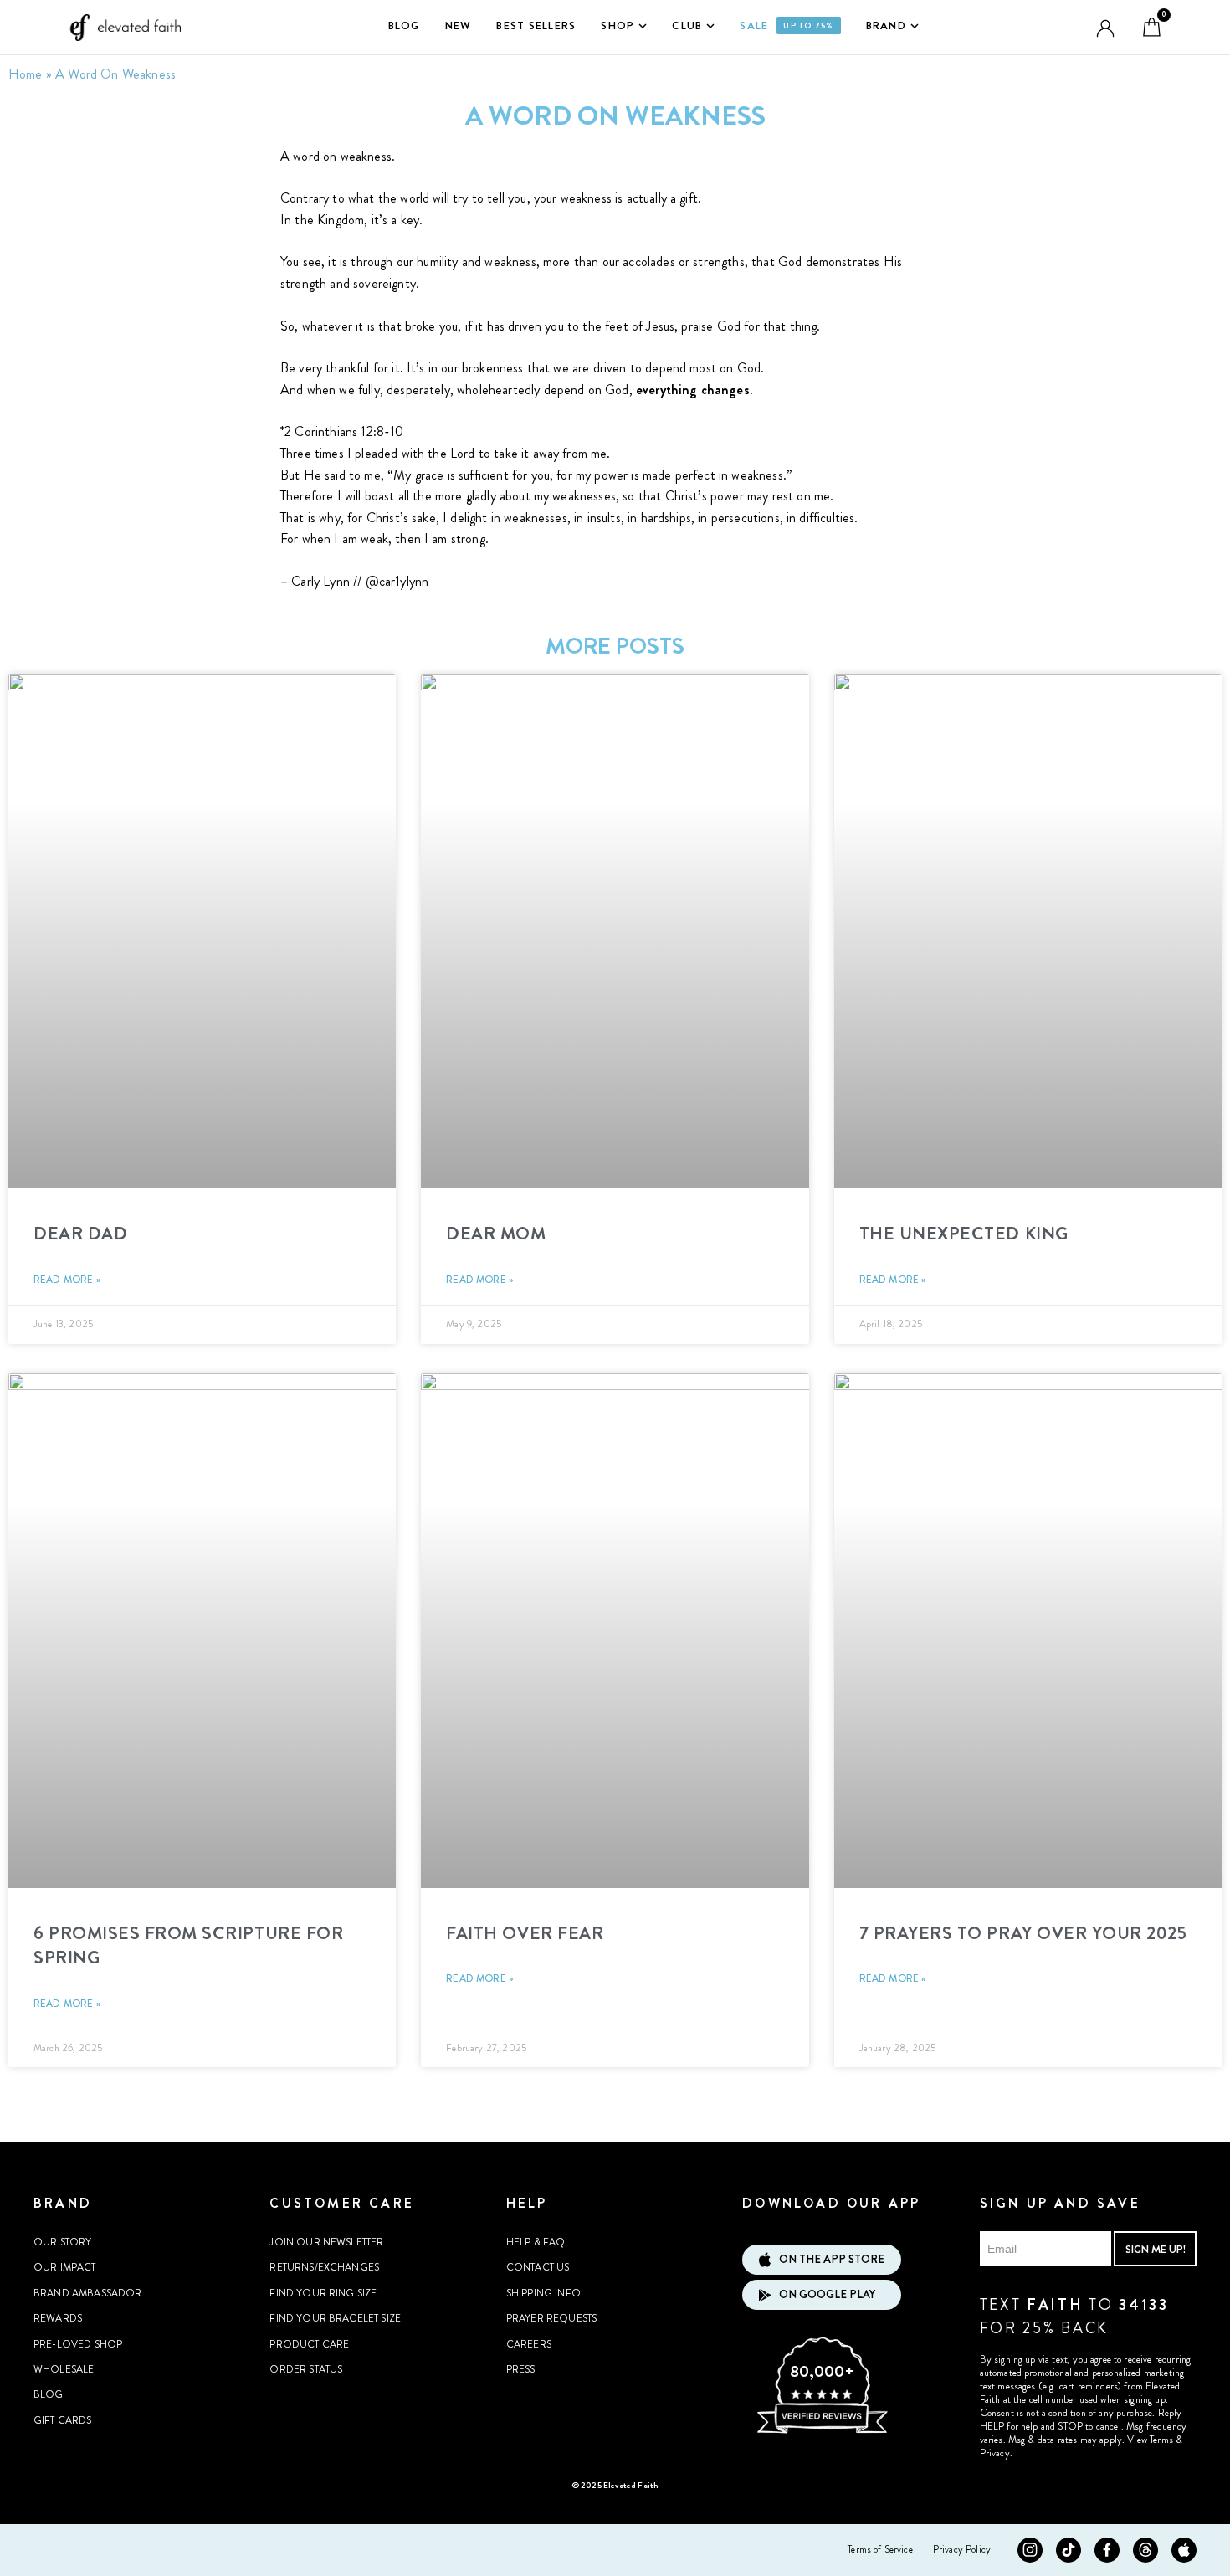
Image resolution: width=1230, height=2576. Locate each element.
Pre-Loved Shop (78, 2344)
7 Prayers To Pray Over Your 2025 (1023, 1933)
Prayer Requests (551, 2318)
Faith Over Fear (525, 1933)
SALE (787, 26)
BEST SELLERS (536, 26)
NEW (459, 26)
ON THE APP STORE (832, 2259)
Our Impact (65, 2267)
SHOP (618, 26)
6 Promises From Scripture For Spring (188, 1945)
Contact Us (538, 2267)
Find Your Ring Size (323, 2293)
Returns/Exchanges (324, 2267)
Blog (49, 2394)
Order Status (306, 2369)
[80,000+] (822, 2431)
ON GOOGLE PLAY (827, 2294)
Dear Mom (496, 1234)
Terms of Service (880, 2549)
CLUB (687, 26)
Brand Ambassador (88, 2293)
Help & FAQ (536, 2242)
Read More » (67, 1280)
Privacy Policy (962, 2549)
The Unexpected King (964, 1234)
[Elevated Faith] (122, 28)
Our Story (62, 2242)
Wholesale (64, 2369)
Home (26, 74)
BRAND (886, 26)
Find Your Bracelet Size (335, 2318)
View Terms (1150, 2440)
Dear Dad (80, 1234)
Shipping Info (543, 2293)
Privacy (995, 2453)
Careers (529, 2344)
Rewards (58, 2318)
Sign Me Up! (1156, 2249)
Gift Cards (63, 2420)
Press (521, 2369)
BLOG (404, 26)
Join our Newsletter (326, 2242)
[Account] (1105, 28)
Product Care (309, 2344)
